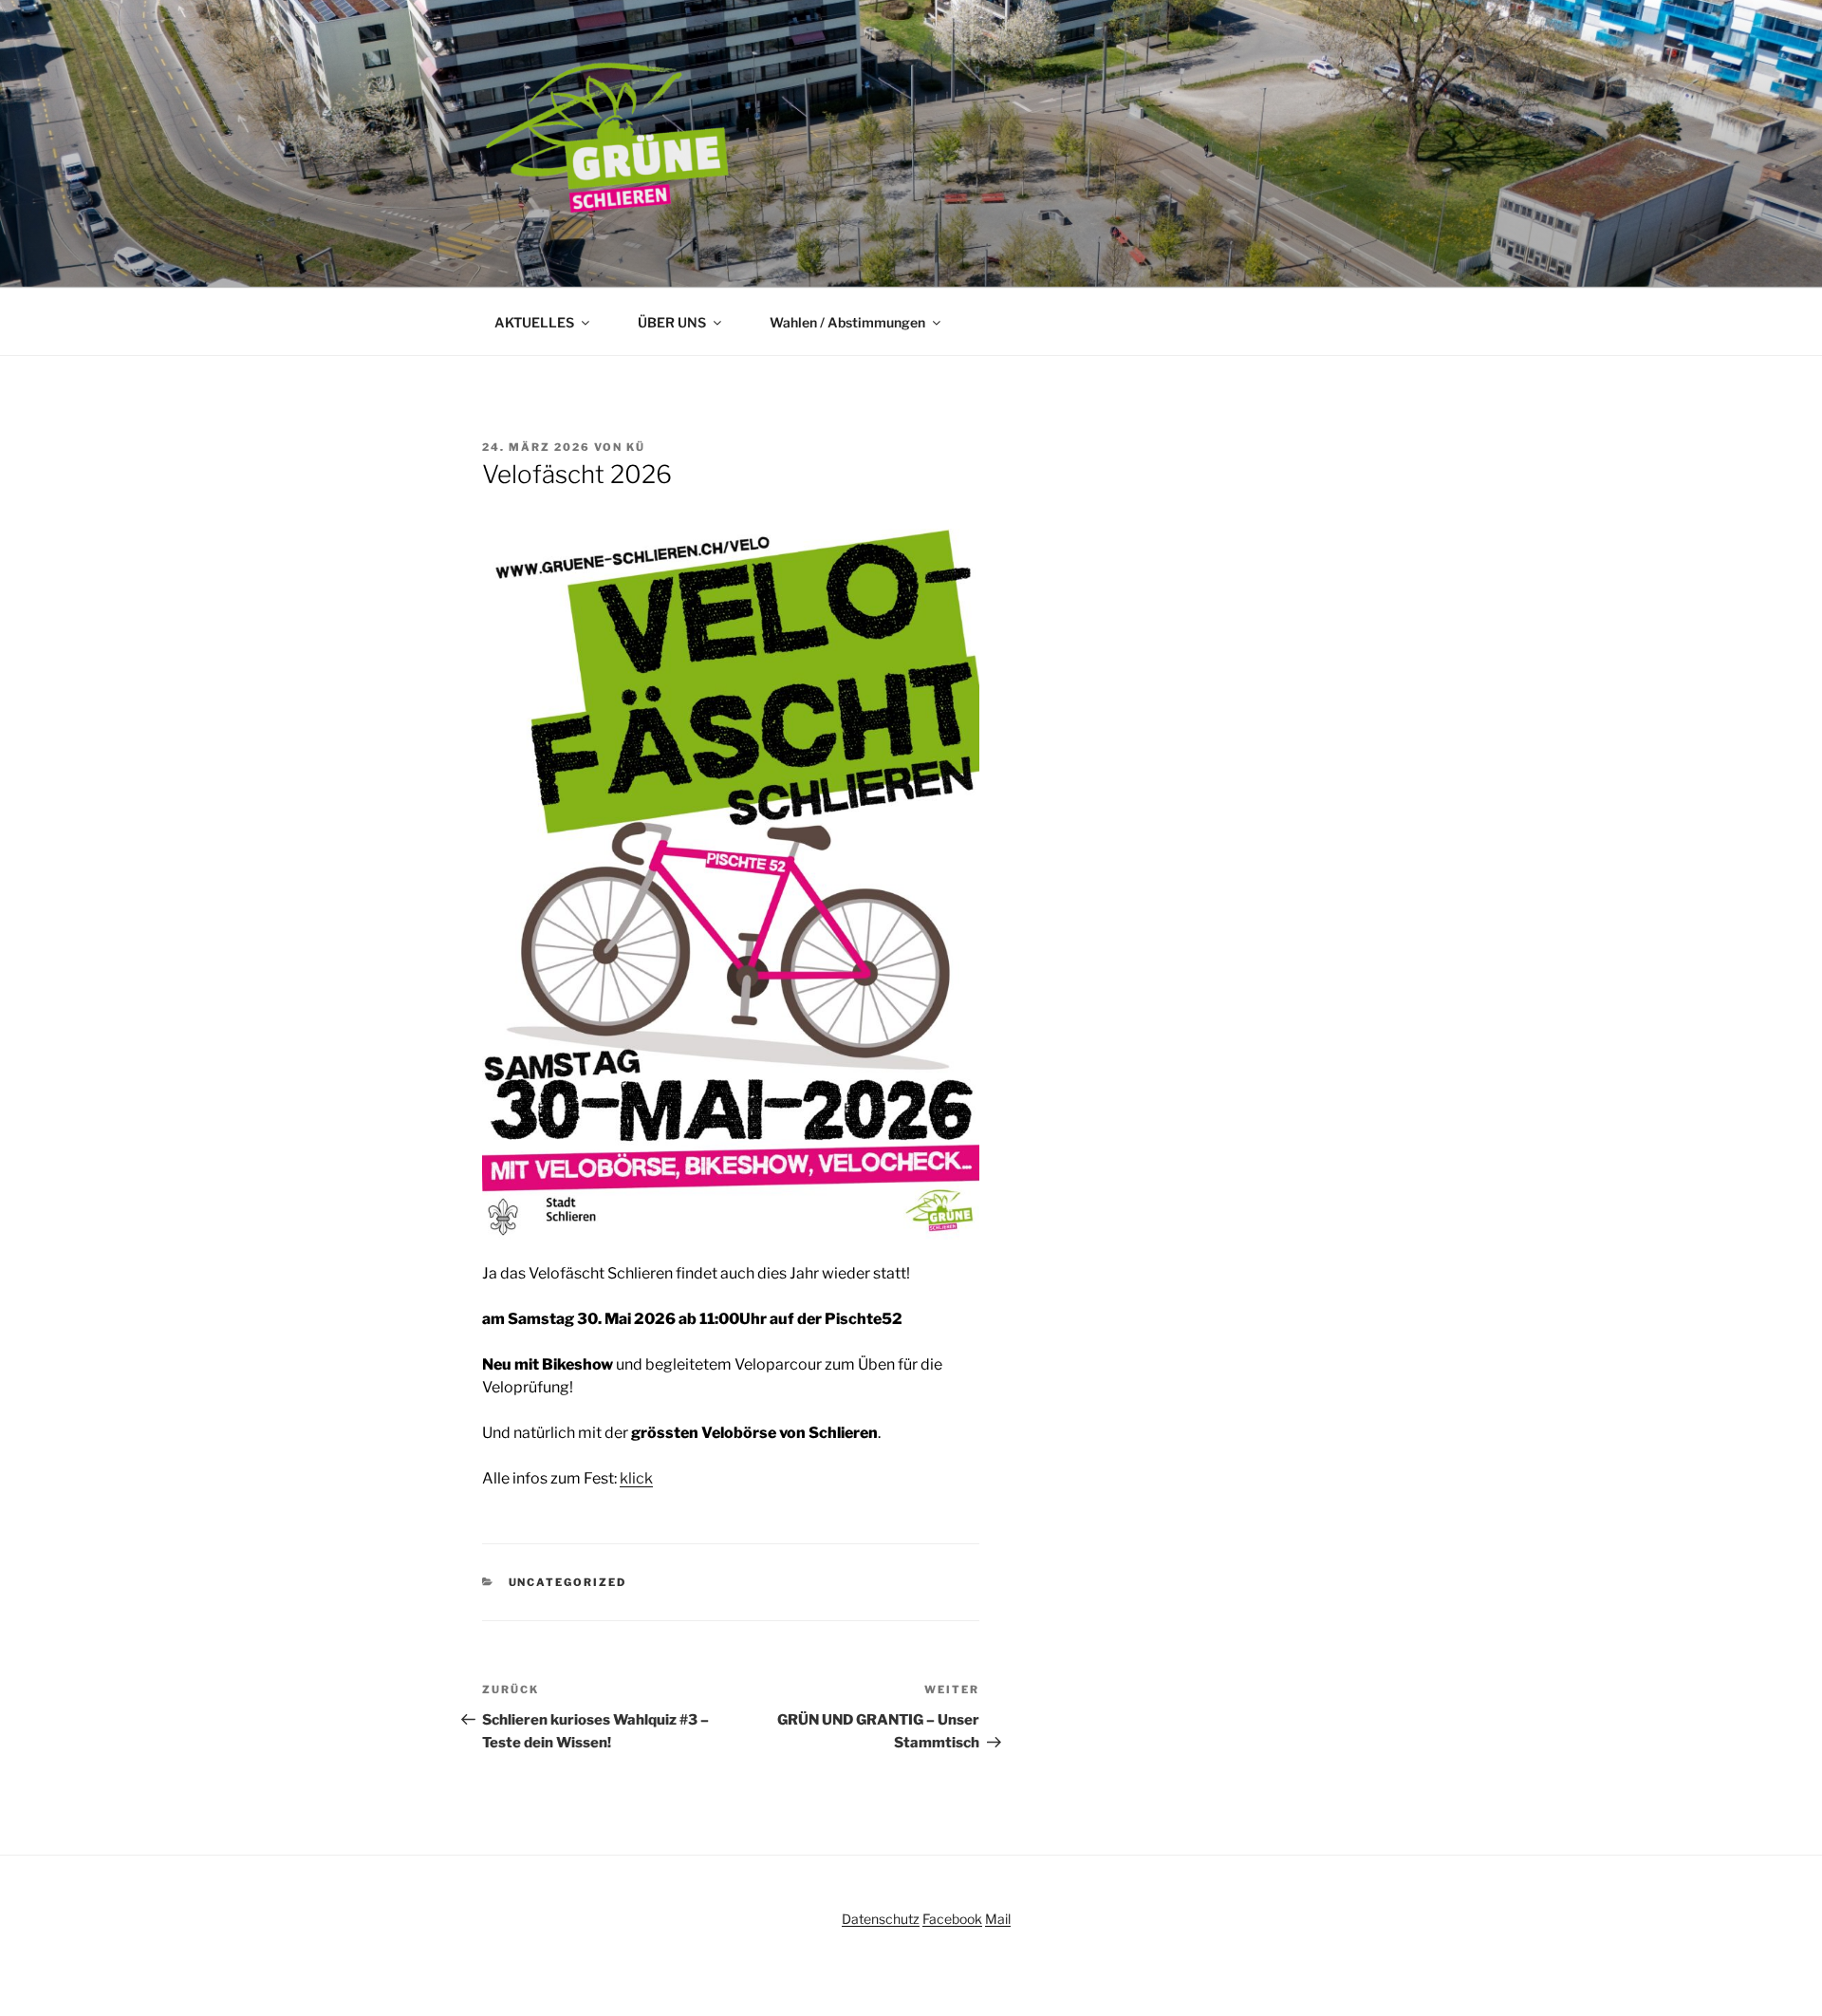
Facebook (952, 1919)
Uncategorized (568, 1582)
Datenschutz (881, 1919)
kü (636, 447)
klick (636, 1478)
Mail (998, 1919)
